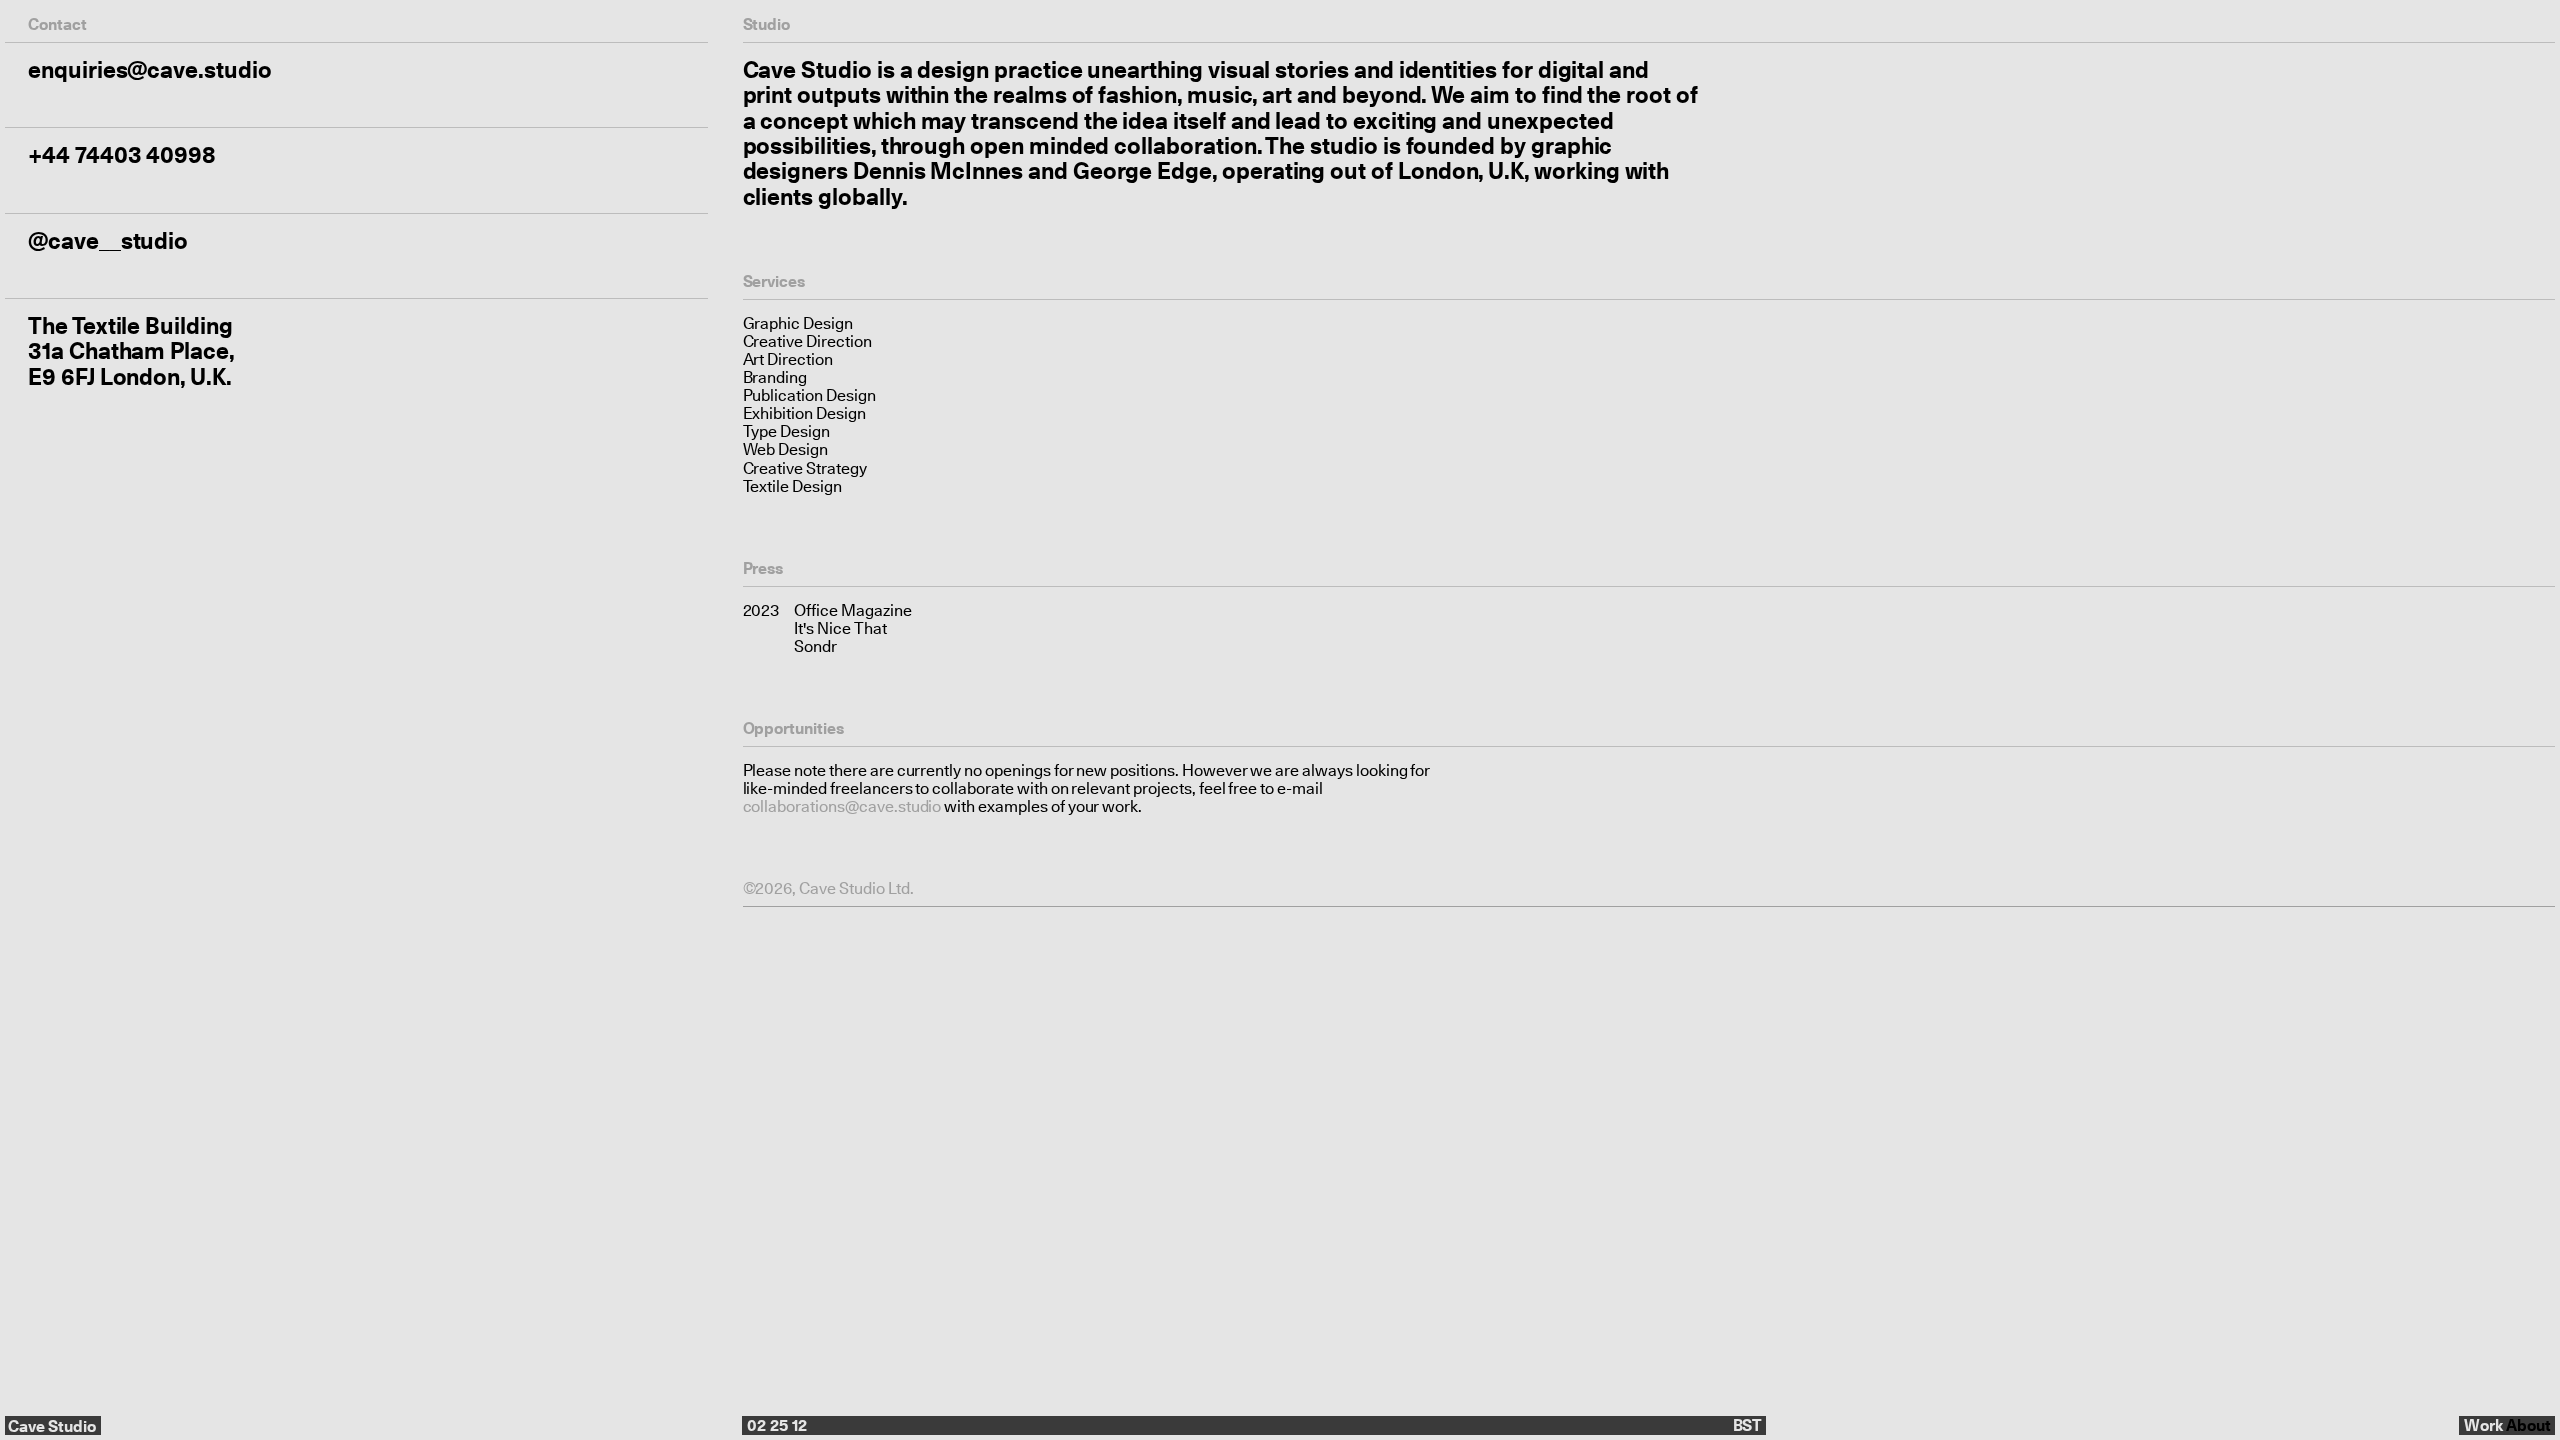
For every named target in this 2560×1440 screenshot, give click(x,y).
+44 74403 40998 (122, 154)
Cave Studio (52, 1426)
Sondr (815, 646)
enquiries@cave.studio (150, 69)
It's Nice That (840, 628)
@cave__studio (108, 240)
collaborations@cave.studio (842, 806)
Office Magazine (852, 610)
